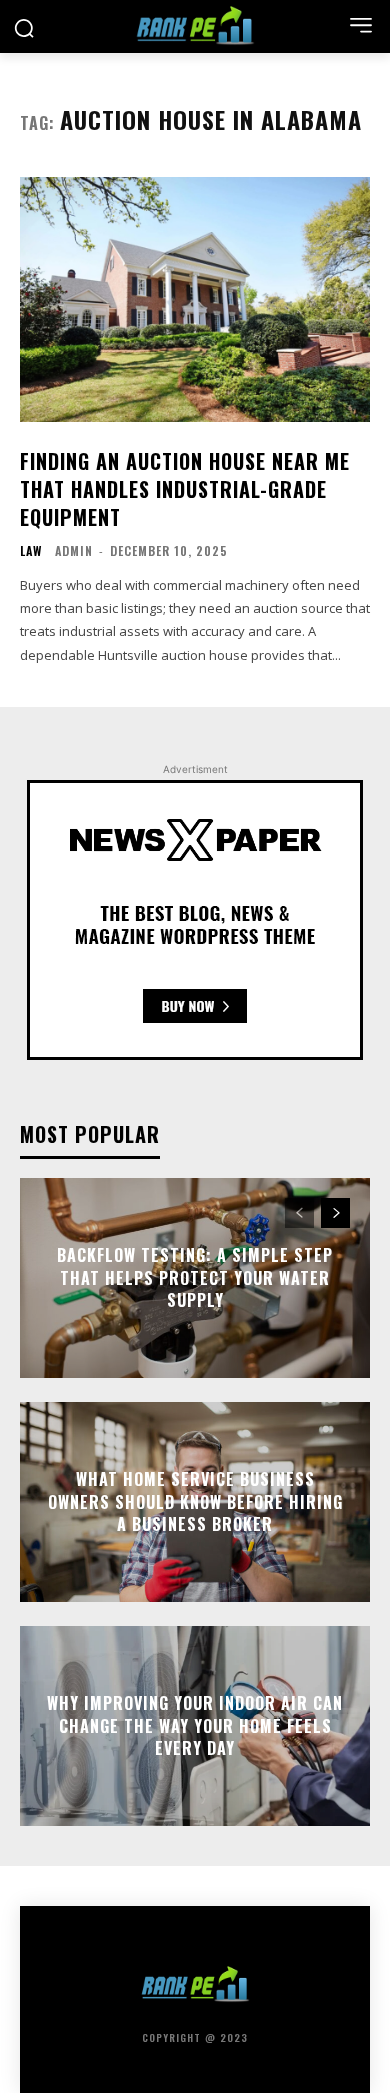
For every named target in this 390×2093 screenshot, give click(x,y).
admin (74, 550)
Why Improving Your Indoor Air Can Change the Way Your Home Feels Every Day (195, 1726)
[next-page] (335, 1213)
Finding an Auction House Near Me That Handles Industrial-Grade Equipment (185, 489)
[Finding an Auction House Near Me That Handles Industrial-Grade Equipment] (195, 299)
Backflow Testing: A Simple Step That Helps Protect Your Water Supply (195, 1278)
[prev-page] (299, 1213)
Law (31, 551)
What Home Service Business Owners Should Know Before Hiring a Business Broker (195, 1502)
